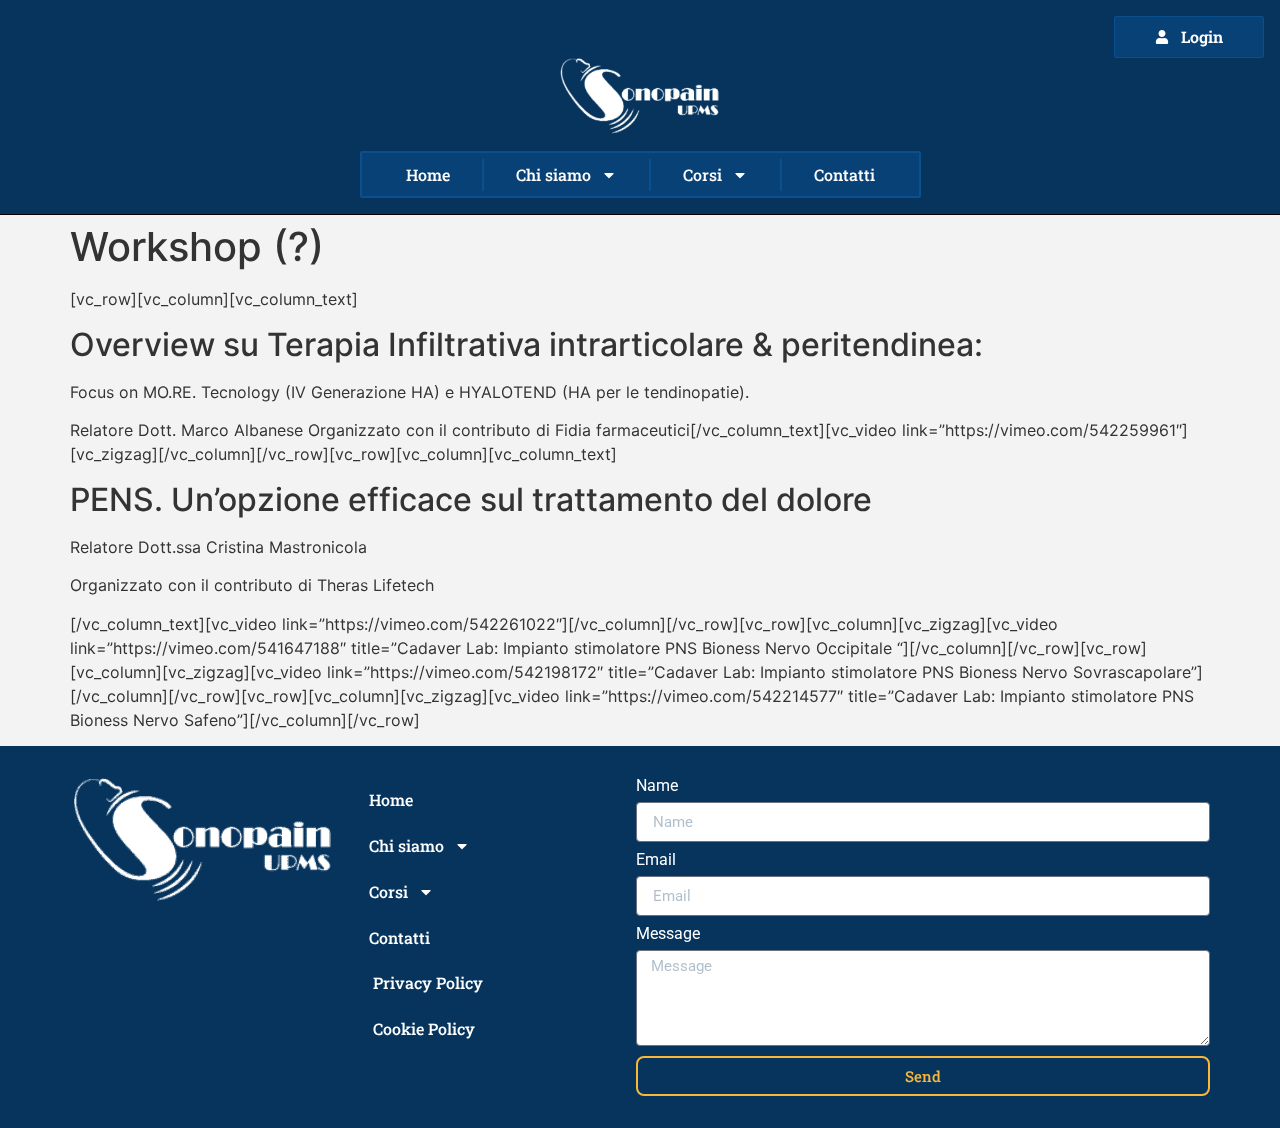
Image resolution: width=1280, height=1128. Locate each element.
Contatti (844, 174)
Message (668, 934)
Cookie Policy (424, 1028)
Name (657, 786)
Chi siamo (553, 174)
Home (428, 174)
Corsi (702, 174)
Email (656, 860)
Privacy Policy (428, 982)
